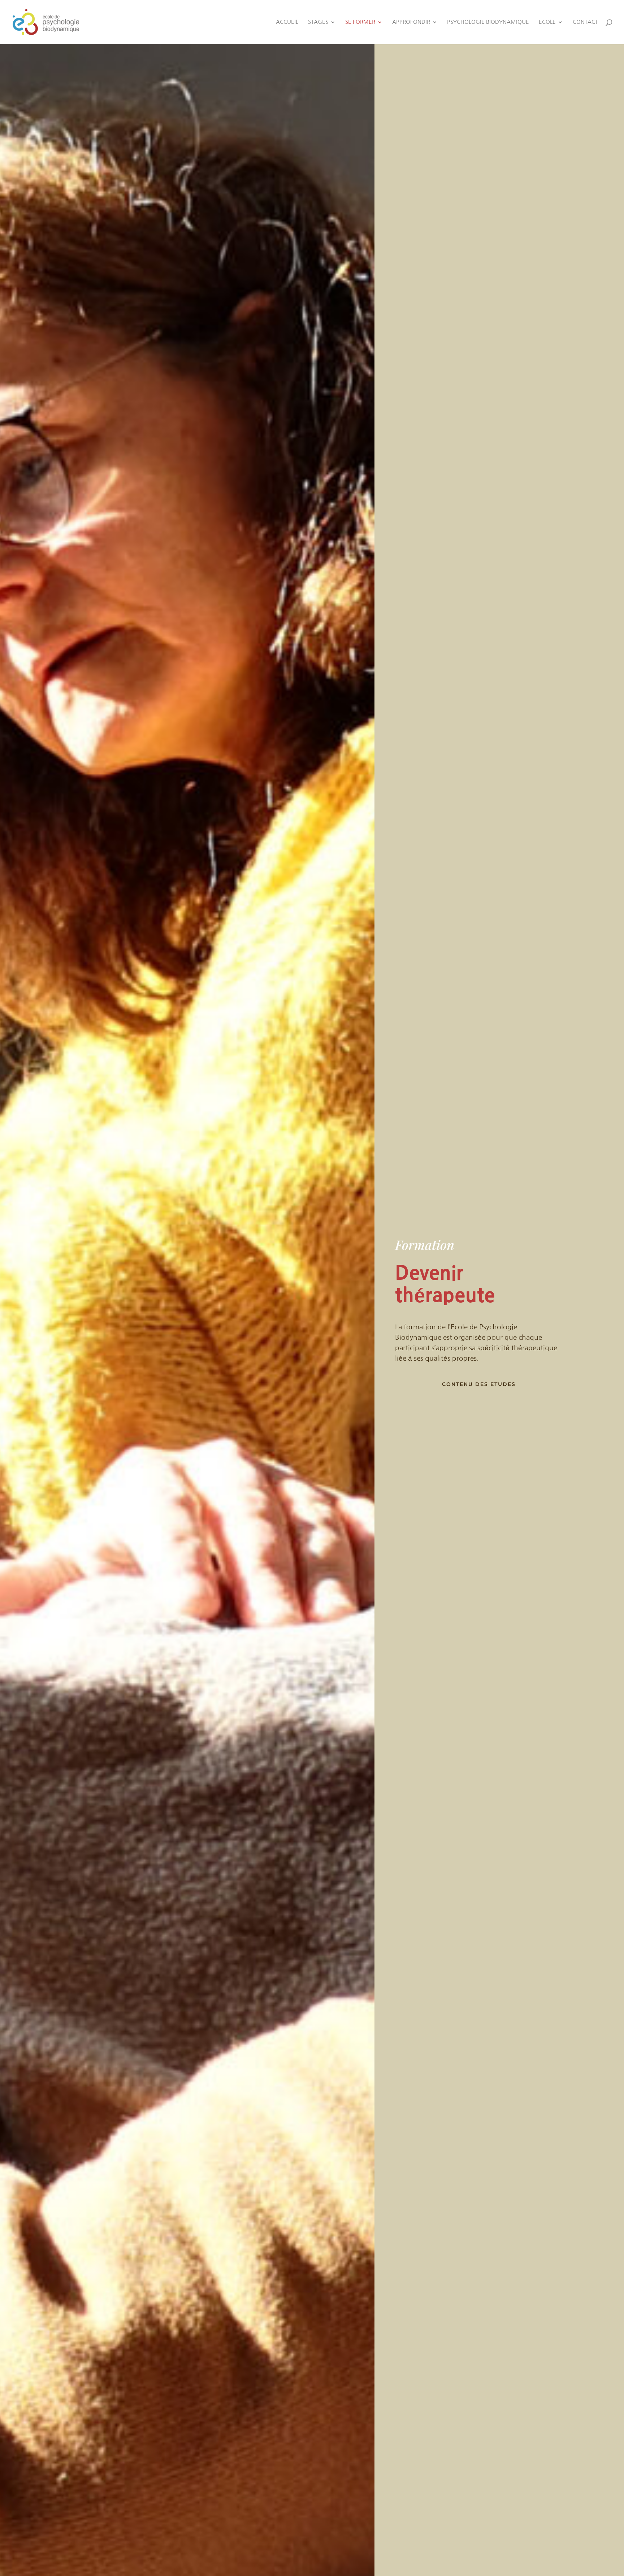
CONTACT (585, 22)
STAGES (318, 22)
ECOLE (547, 22)
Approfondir (411, 22)
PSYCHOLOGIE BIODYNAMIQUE (488, 22)
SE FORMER (360, 22)
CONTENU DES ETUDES (479, 1384)
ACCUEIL (287, 22)
